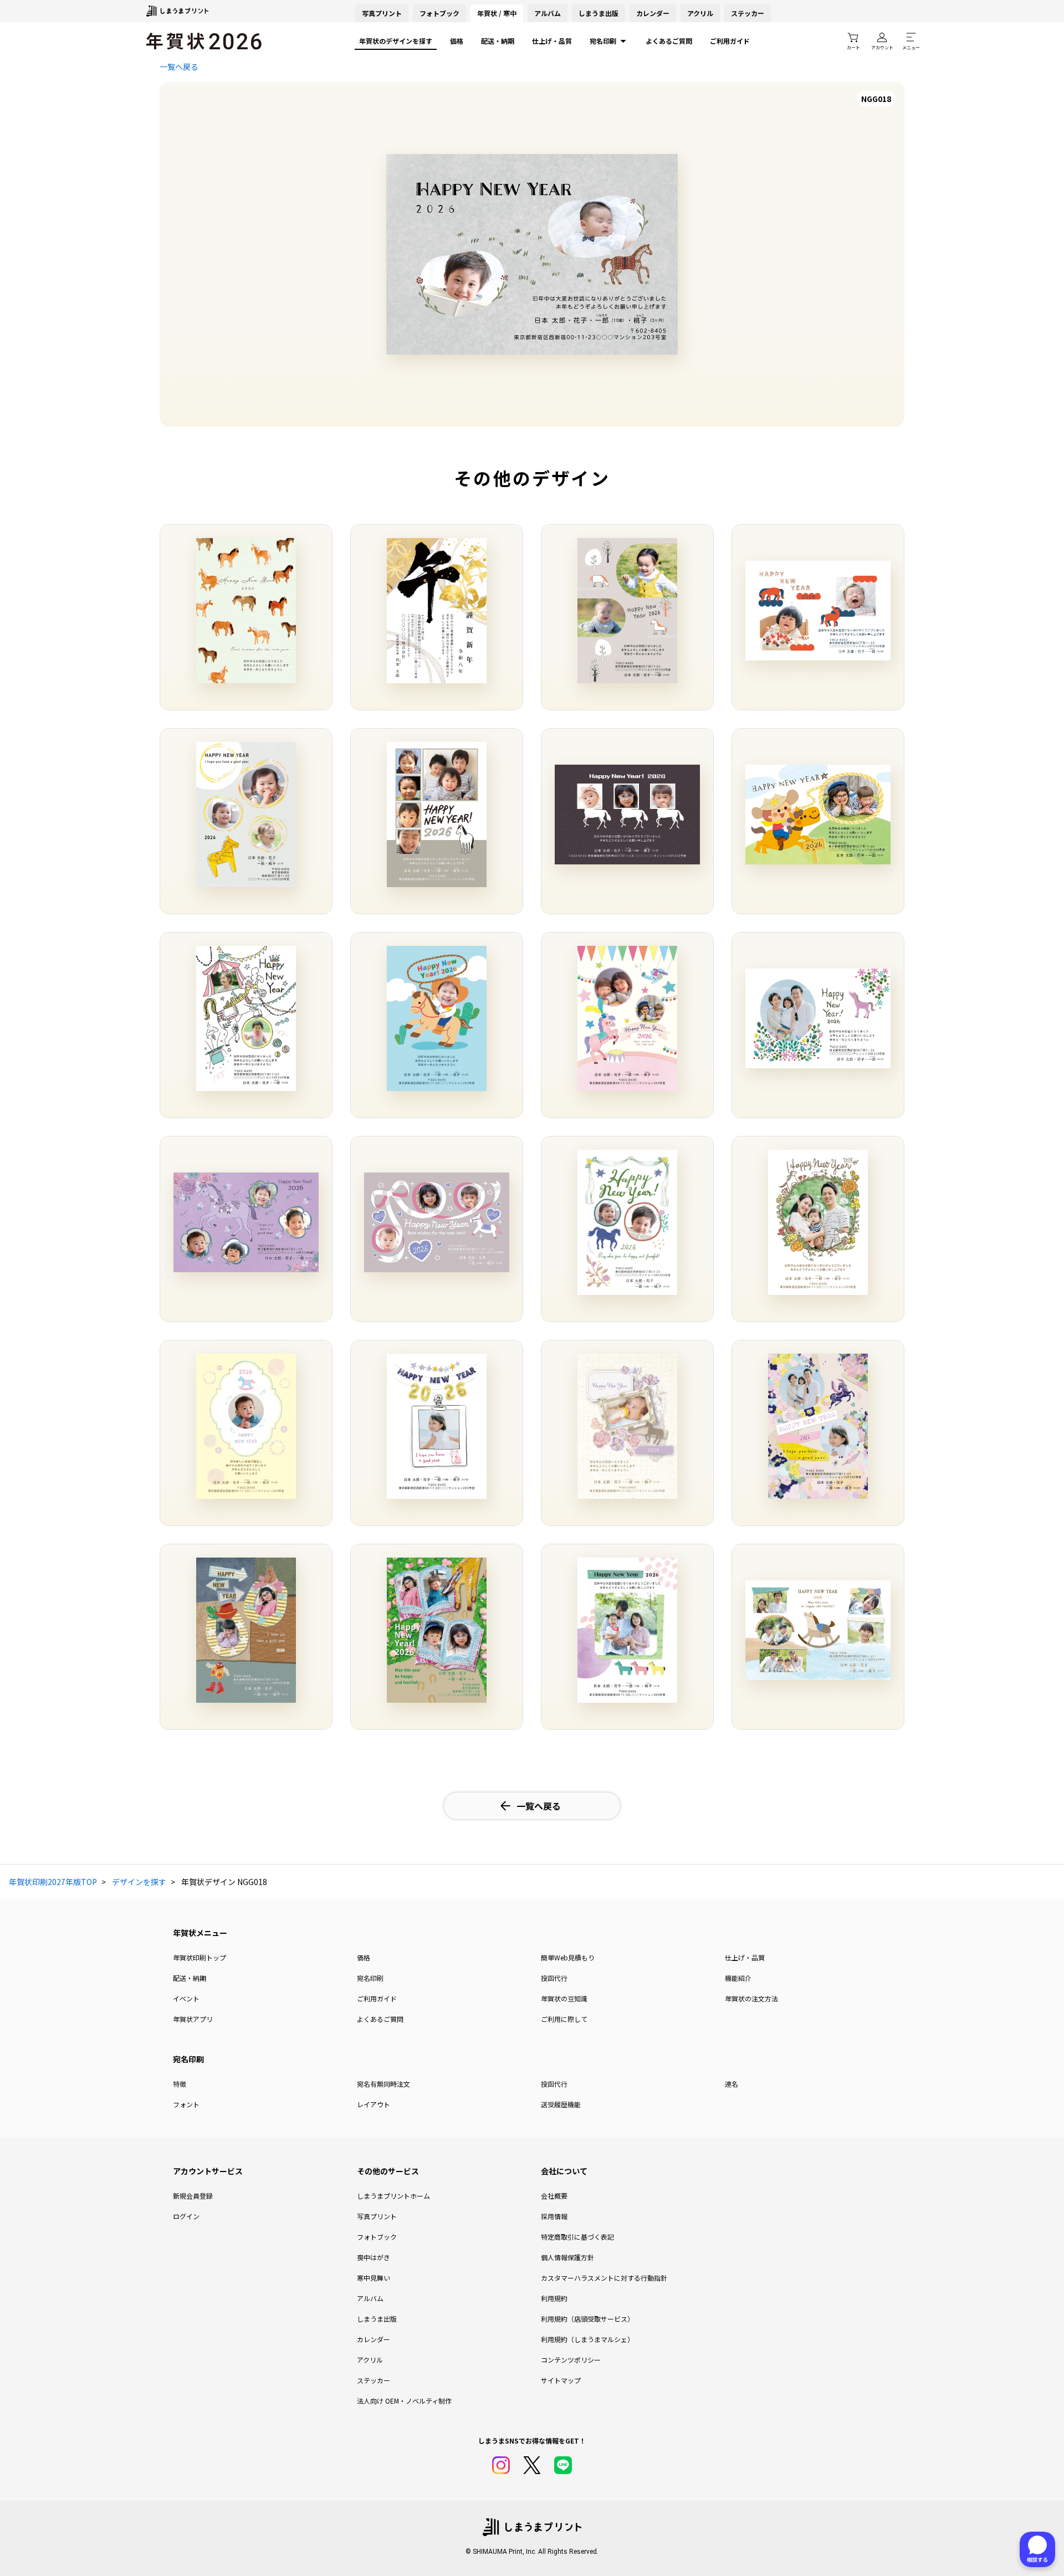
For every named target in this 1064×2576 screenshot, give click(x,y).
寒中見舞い (374, 2278)
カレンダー (653, 13)
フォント (186, 2104)
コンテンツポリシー (571, 2360)
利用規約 (554, 2298)
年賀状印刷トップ (199, 1957)
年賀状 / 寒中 (497, 13)
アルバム (548, 13)
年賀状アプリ (193, 2019)
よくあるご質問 (669, 41)
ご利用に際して (564, 2019)
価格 (457, 41)
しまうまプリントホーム (393, 2196)
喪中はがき (374, 2257)
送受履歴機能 (561, 2104)
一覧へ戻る (179, 66)
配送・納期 (498, 41)
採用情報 (554, 2216)
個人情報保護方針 (567, 2257)
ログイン (186, 2216)
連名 (731, 2084)
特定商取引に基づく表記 (577, 2237)
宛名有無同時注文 (383, 2084)
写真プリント (377, 2216)
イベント (186, 1998)
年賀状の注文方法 (751, 1998)
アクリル (700, 13)
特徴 (180, 2084)
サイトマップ (561, 2380)
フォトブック (439, 13)
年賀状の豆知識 (564, 1998)
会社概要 (554, 2196)
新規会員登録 (193, 2196)
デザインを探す (139, 1882)
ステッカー (748, 13)
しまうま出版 (598, 13)
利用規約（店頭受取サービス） (587, 2319)
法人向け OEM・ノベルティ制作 (404, 2401)
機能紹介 (738, 1978)
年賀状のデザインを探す (396, 41)
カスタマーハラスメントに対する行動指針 (604, 2278)
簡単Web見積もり (568, 1957)
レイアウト (374, 2104)
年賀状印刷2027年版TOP (53, 1882)
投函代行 (554, 1978)
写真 (382, 13)
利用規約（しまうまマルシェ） (587, 2339)
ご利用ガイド (730, 41)
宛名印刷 (603, 41)
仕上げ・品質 (552, 41)
